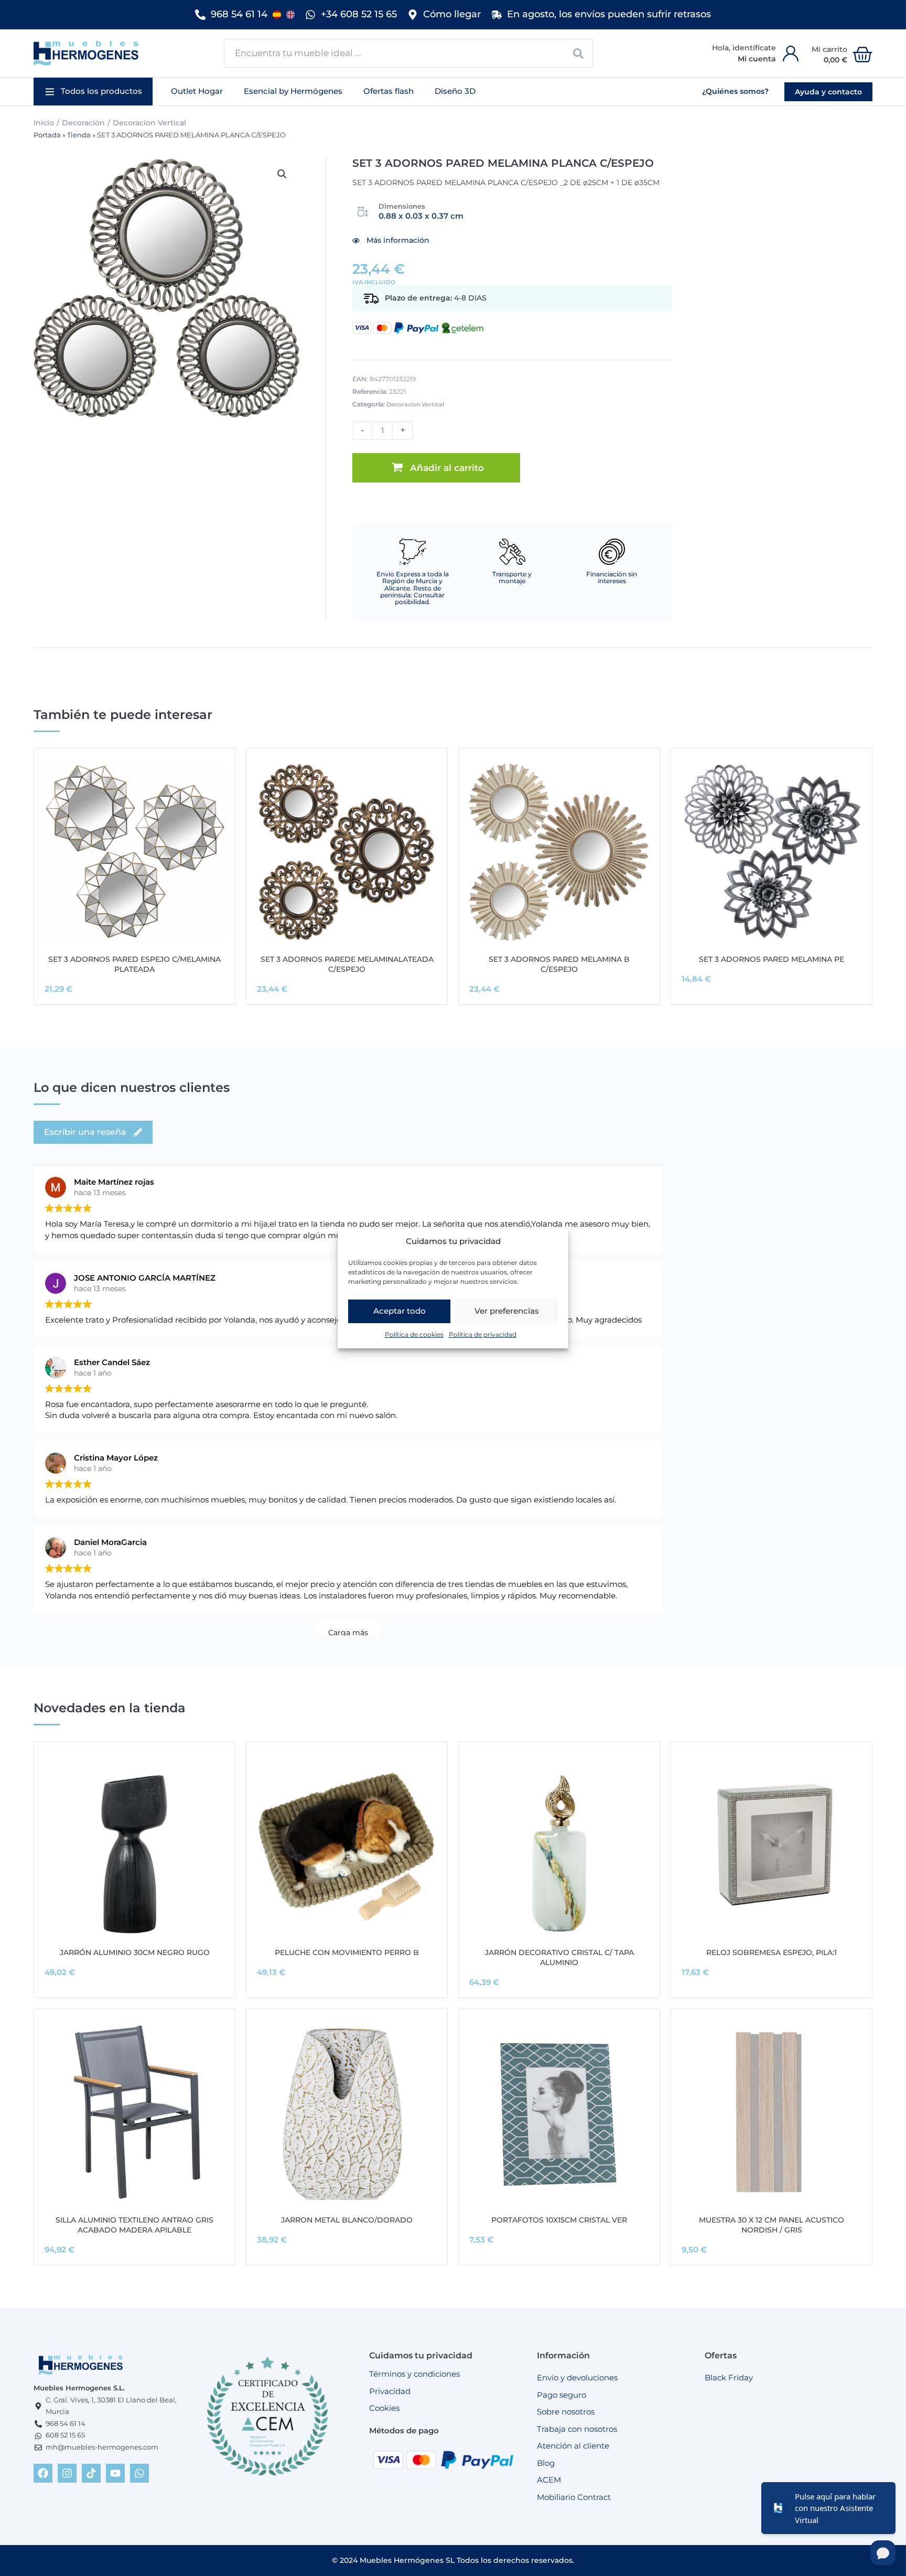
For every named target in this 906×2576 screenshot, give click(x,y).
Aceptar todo (400, 1311)
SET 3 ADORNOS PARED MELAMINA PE (772, 959)
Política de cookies (414, 1334)
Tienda (79, 135)
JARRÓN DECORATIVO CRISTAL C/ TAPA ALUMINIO (559, 1957)
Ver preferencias (507, 1311)
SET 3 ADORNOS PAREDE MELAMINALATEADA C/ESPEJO (347, 964)
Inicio (44, 123)
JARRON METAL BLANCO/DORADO (347, 2220)
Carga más (348, 1633)
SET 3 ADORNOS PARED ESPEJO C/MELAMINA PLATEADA (134, 964)
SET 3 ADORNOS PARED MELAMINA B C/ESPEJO (559, 964)
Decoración (83, 123)
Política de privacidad (483, 1334)
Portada (47, 135)
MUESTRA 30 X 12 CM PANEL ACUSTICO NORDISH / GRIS (772, 2225)
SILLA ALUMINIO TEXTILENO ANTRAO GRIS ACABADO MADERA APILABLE (134, 2225)
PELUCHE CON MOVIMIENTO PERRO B (347, 1952)
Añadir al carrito (447, 468)
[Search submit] (579, 53)
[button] (93, 92)
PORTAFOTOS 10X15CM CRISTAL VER (559, 2220)
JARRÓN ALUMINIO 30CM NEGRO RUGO (135, 1952)
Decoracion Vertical (149, 123)
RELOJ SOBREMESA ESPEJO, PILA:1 (772, 1952)
